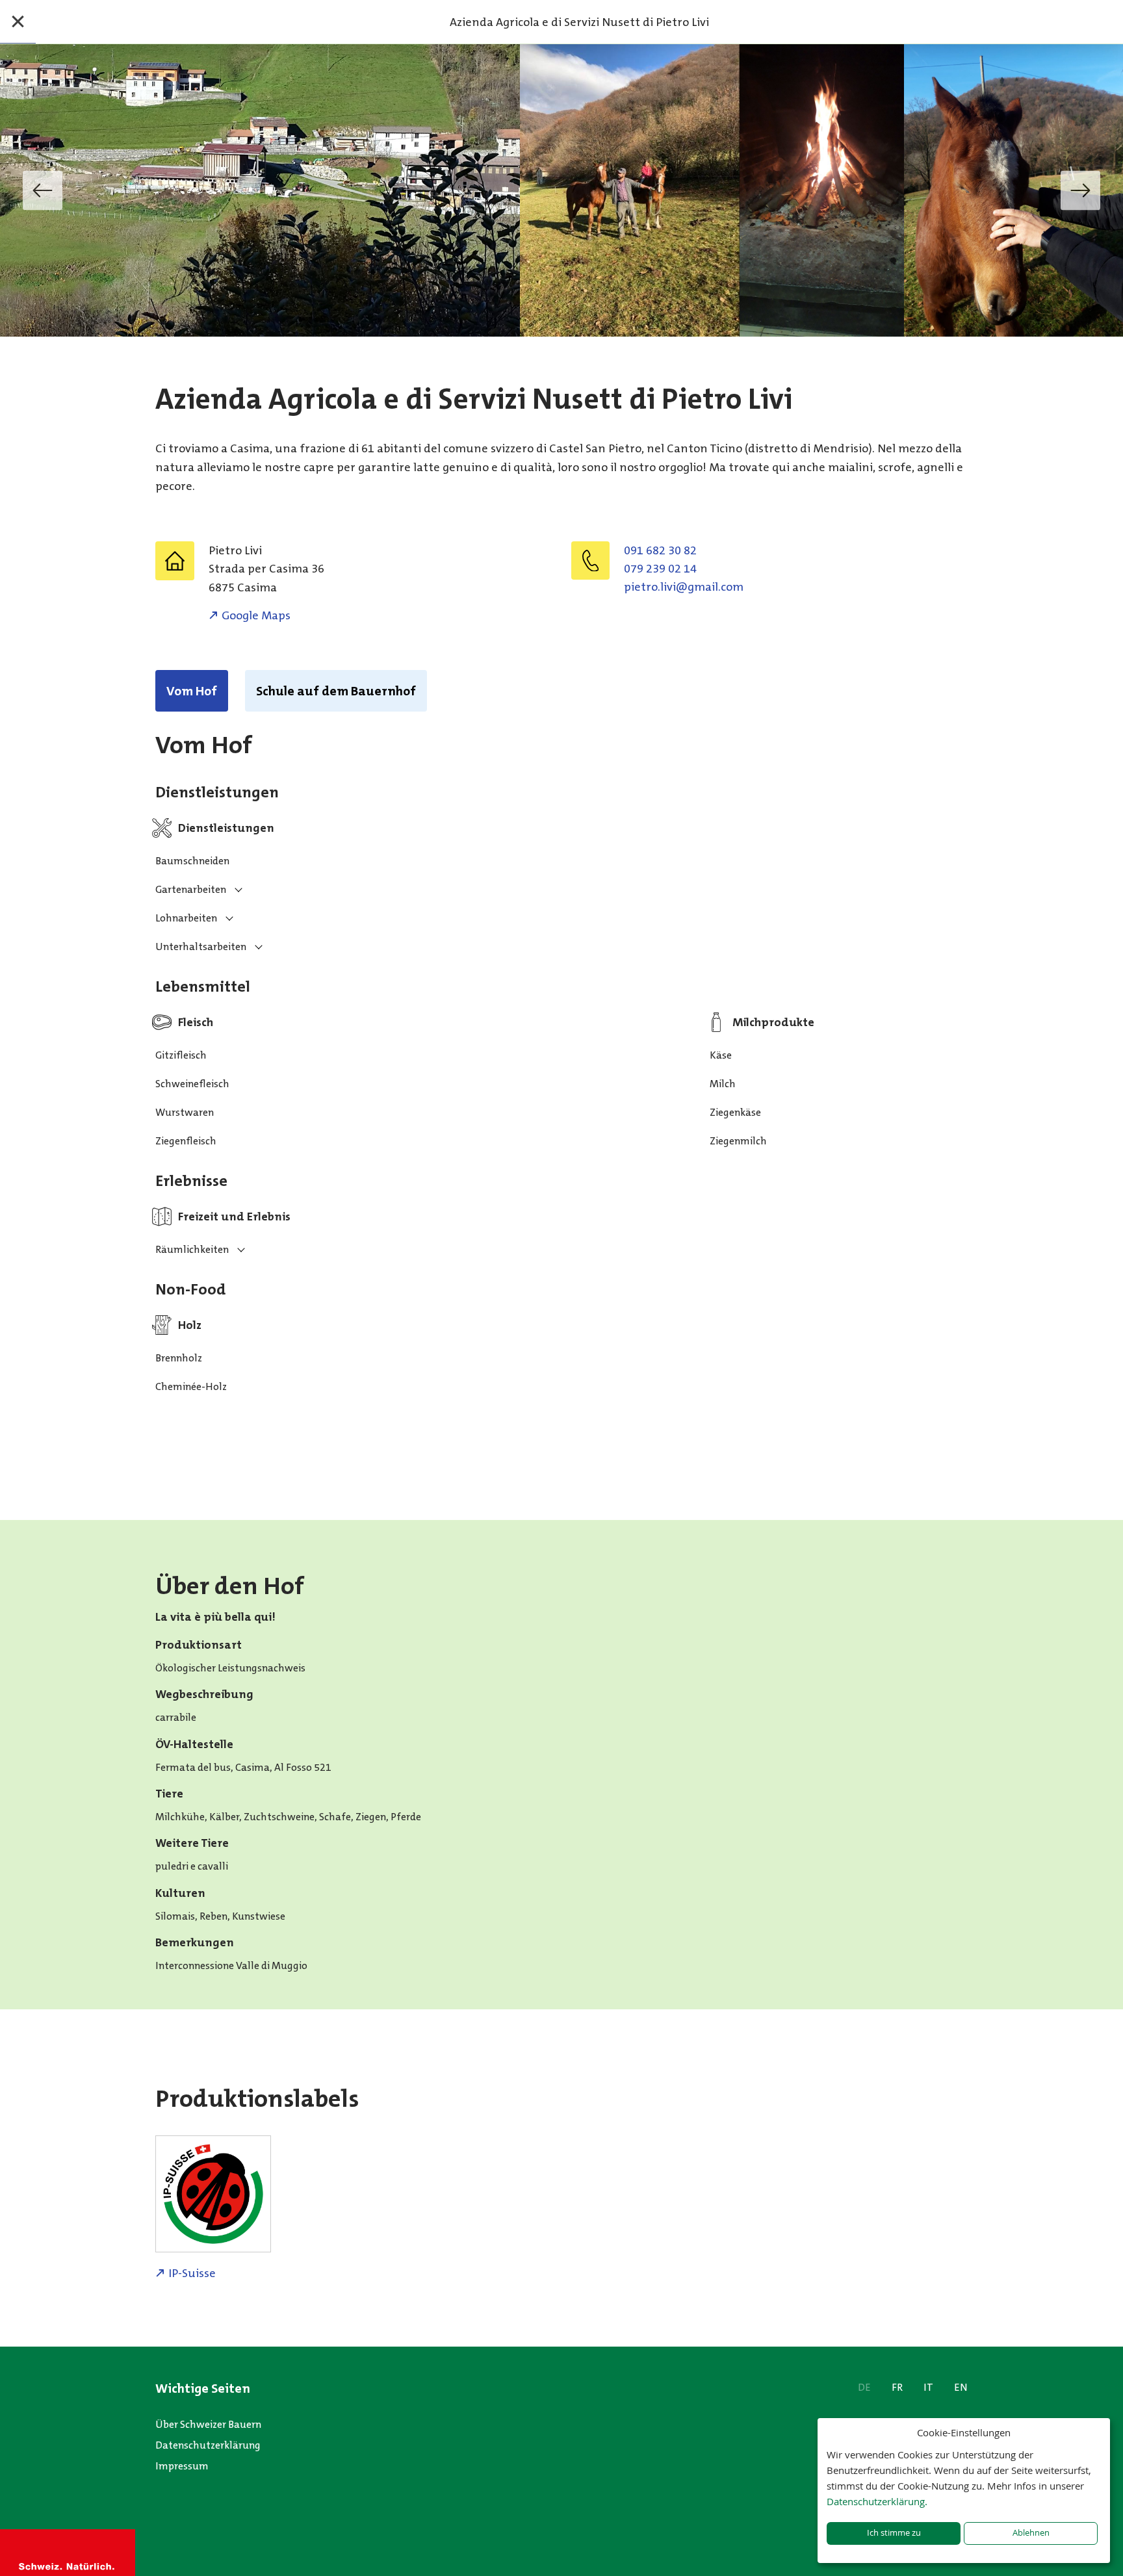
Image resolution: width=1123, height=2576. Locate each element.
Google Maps (256, 615)
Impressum (182, 2466)
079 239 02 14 (660, 569)
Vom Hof (192, 691)
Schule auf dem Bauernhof (336, 691)
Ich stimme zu (894, 2533)
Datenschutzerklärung (208, 2445)
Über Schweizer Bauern (208, 2424)
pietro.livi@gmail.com (684, 587)
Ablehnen (1031, 2533)
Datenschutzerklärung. (877, 2501)
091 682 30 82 (660, 550)
